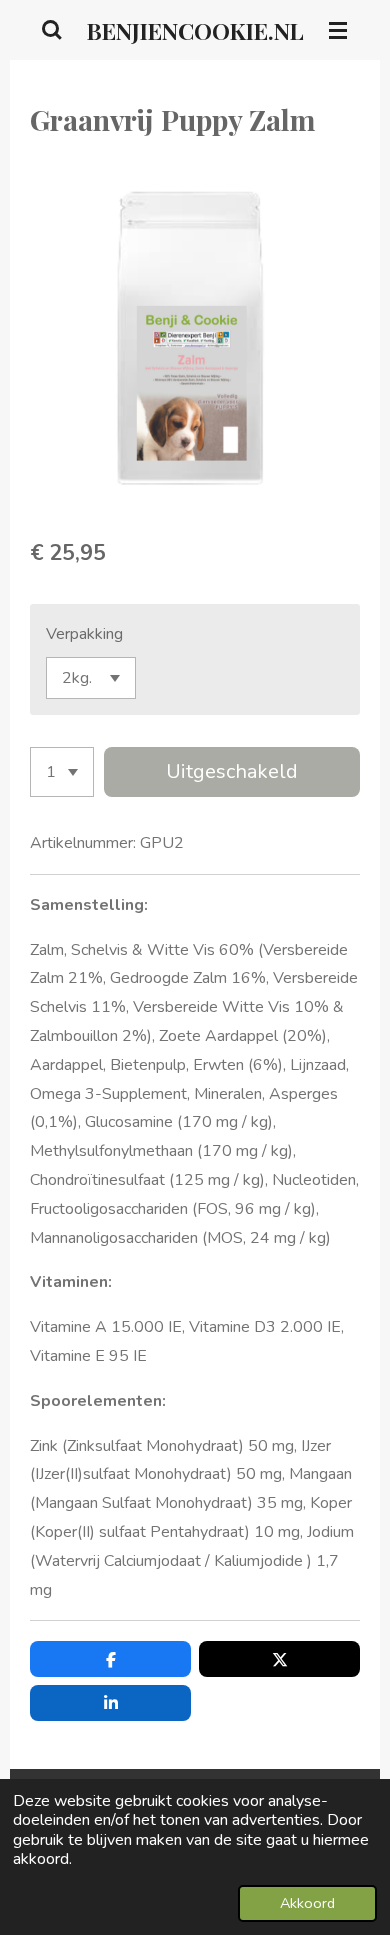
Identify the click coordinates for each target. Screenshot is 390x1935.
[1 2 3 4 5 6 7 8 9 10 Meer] (62, 772)
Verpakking (84, 634)
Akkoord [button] (307, 1903)
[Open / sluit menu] (338, 30)
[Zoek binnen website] (52, 30)
